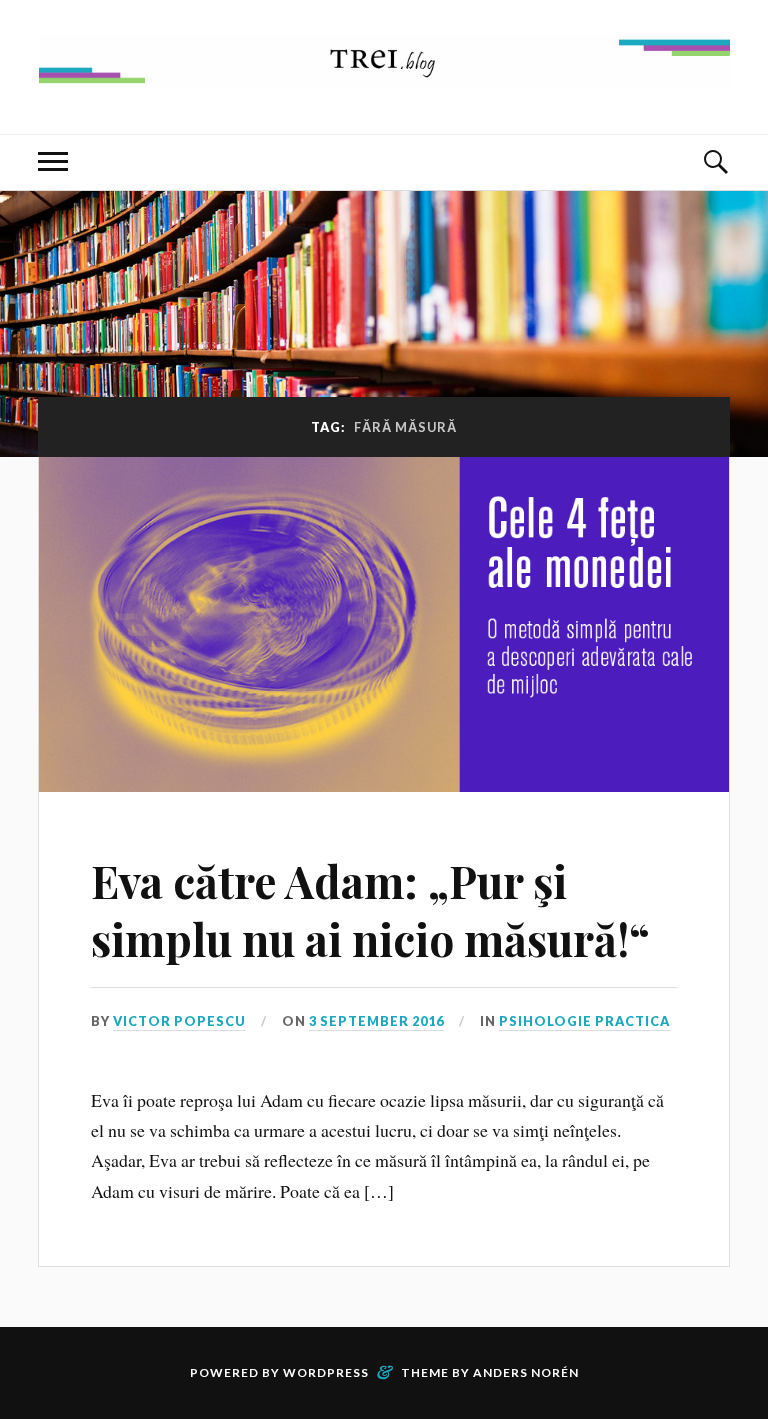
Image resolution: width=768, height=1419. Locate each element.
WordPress (326, 1372)
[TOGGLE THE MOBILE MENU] (53, 162)
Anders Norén (526, 1372)
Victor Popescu (179, 1021)
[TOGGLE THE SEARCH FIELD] (715, 162)
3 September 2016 (376, 1021)
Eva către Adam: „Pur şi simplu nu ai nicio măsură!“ (370, 909)
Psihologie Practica (584, 1021)
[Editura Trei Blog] (384, 73)
